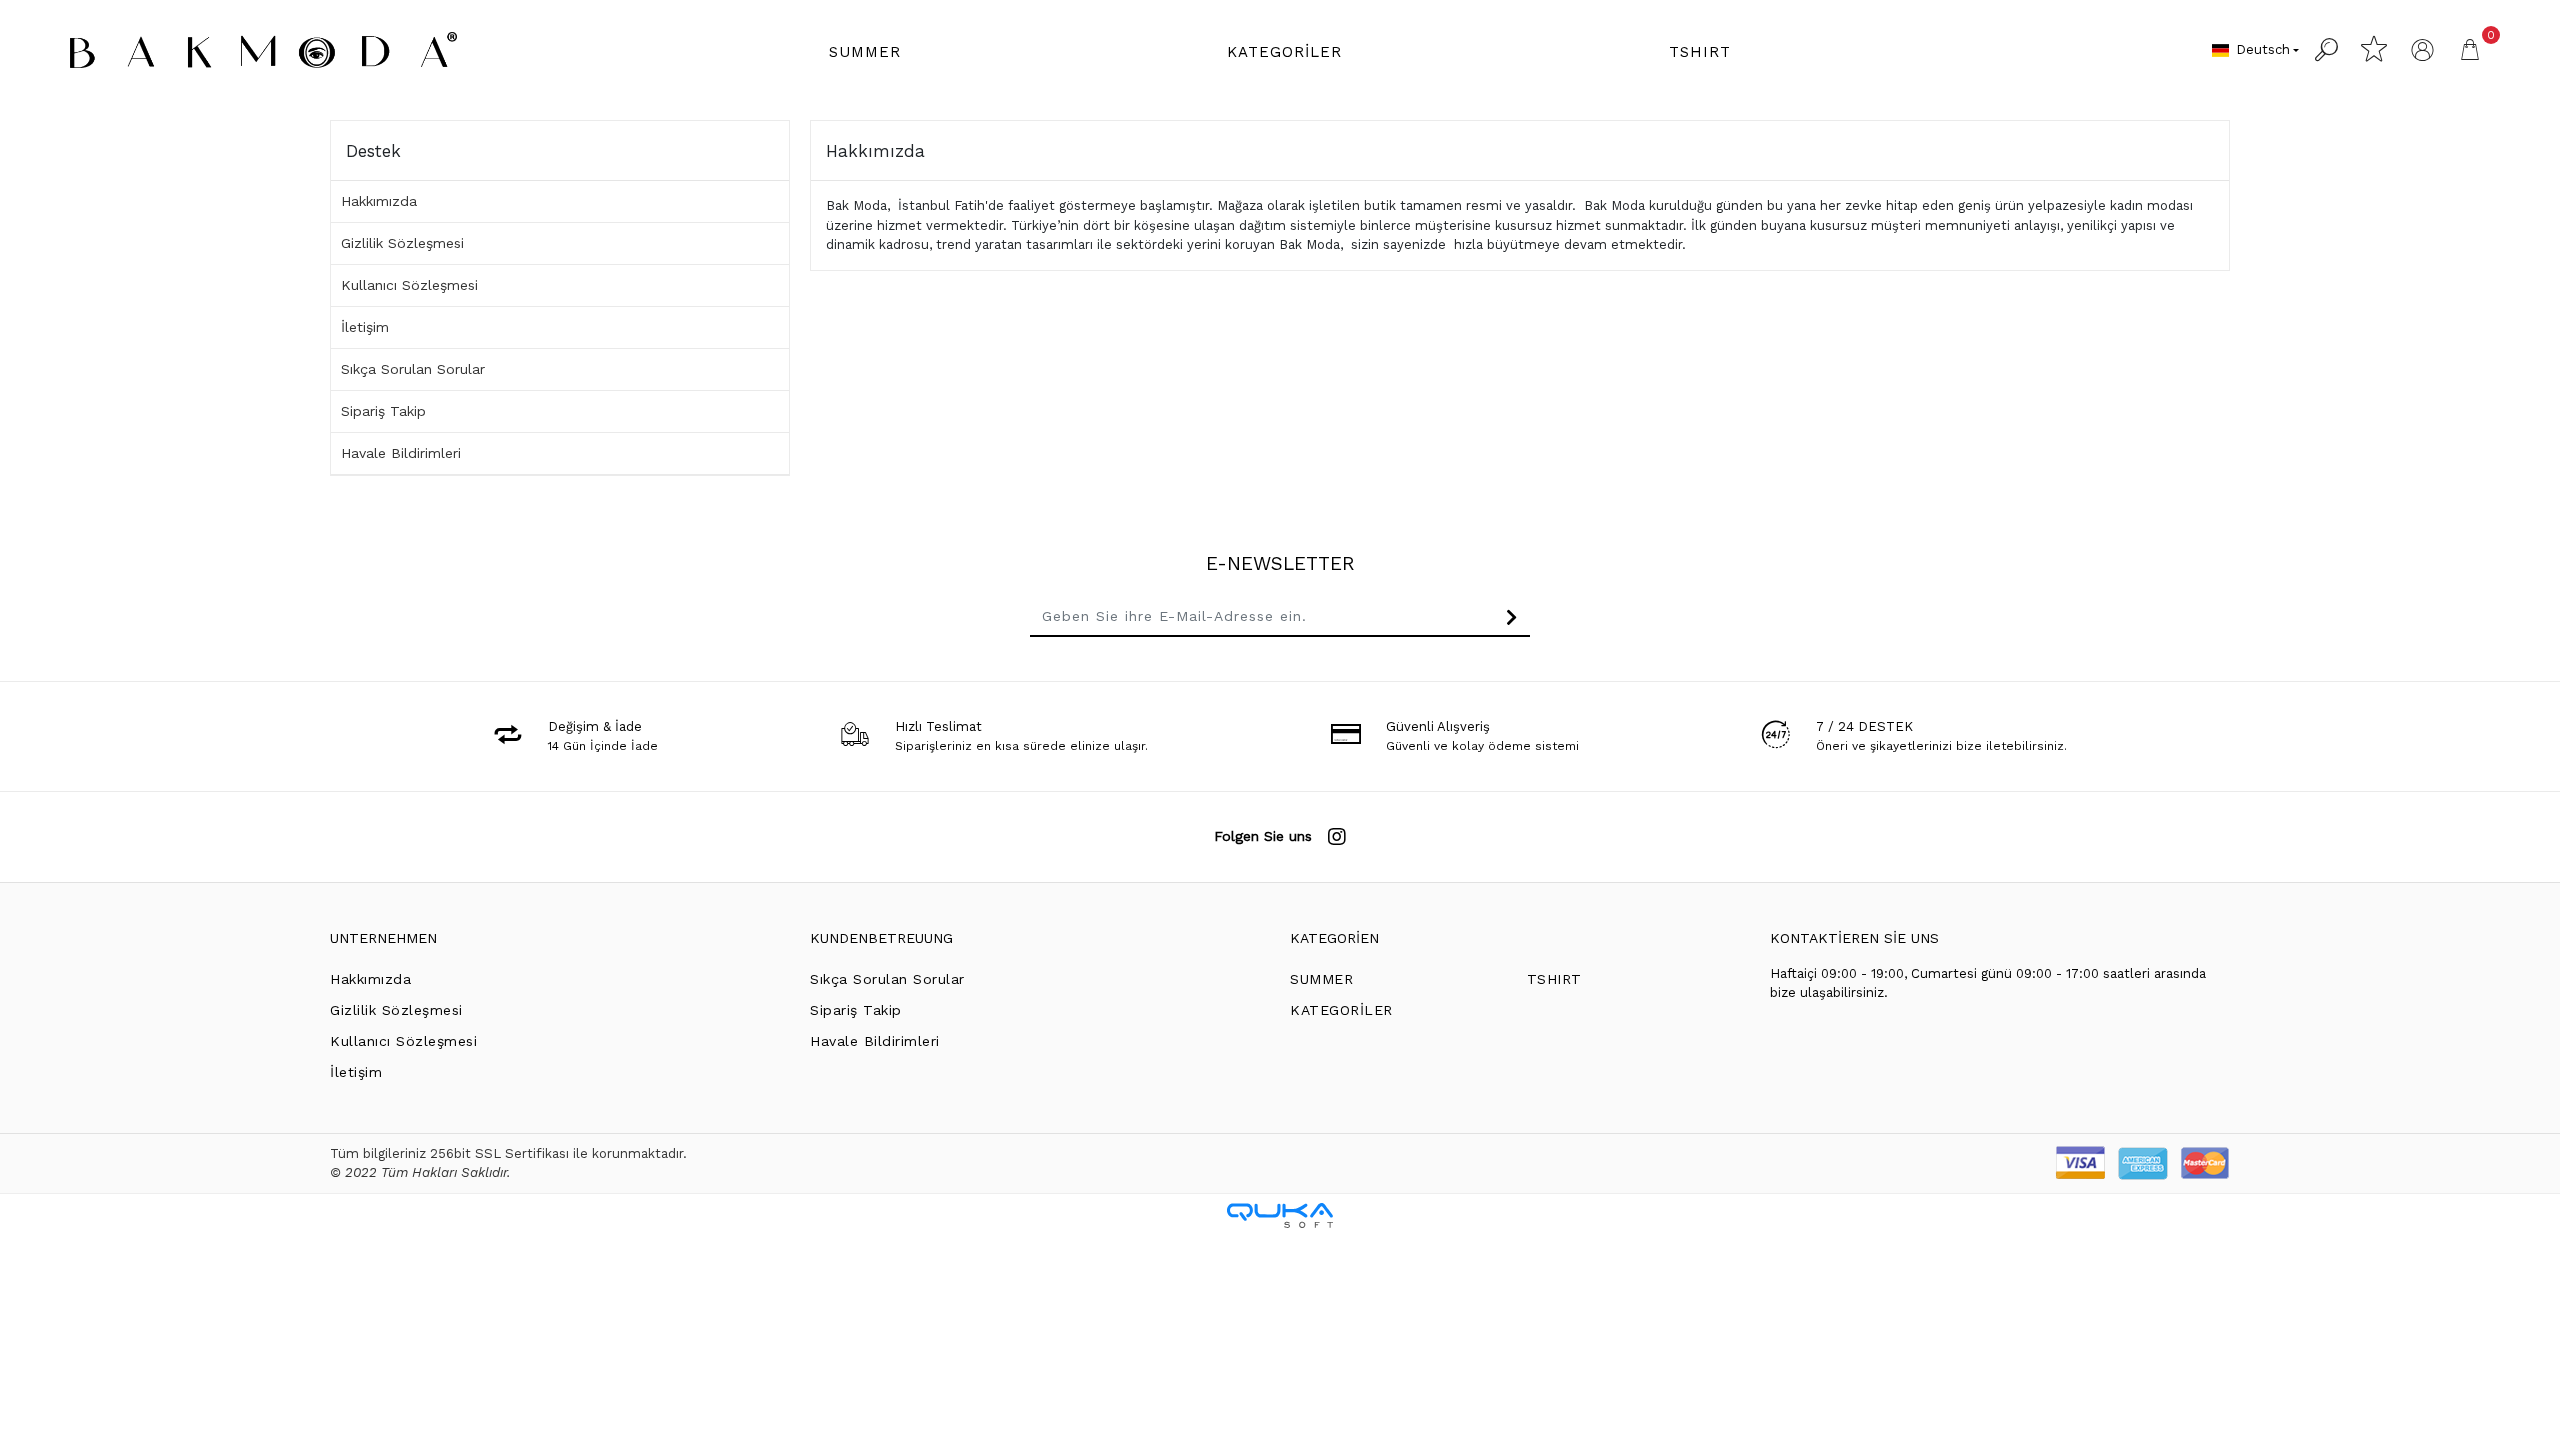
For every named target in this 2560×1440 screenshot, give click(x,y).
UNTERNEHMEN (383, 938)
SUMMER (1321, 979)
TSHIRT (1554, 979)
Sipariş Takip (383, 411)
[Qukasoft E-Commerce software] (1280, 1215)
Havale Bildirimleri (401, 453)
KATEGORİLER (1341, 1010)
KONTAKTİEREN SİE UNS (1854, 938)
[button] (865, 52)
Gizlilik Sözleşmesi (402, 243)
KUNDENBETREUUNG (881, 938)
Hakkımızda (379, 201)
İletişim (365, 327)
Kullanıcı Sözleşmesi (409, 285)
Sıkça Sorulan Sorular (413, 369)
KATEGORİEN (1334, 938)
